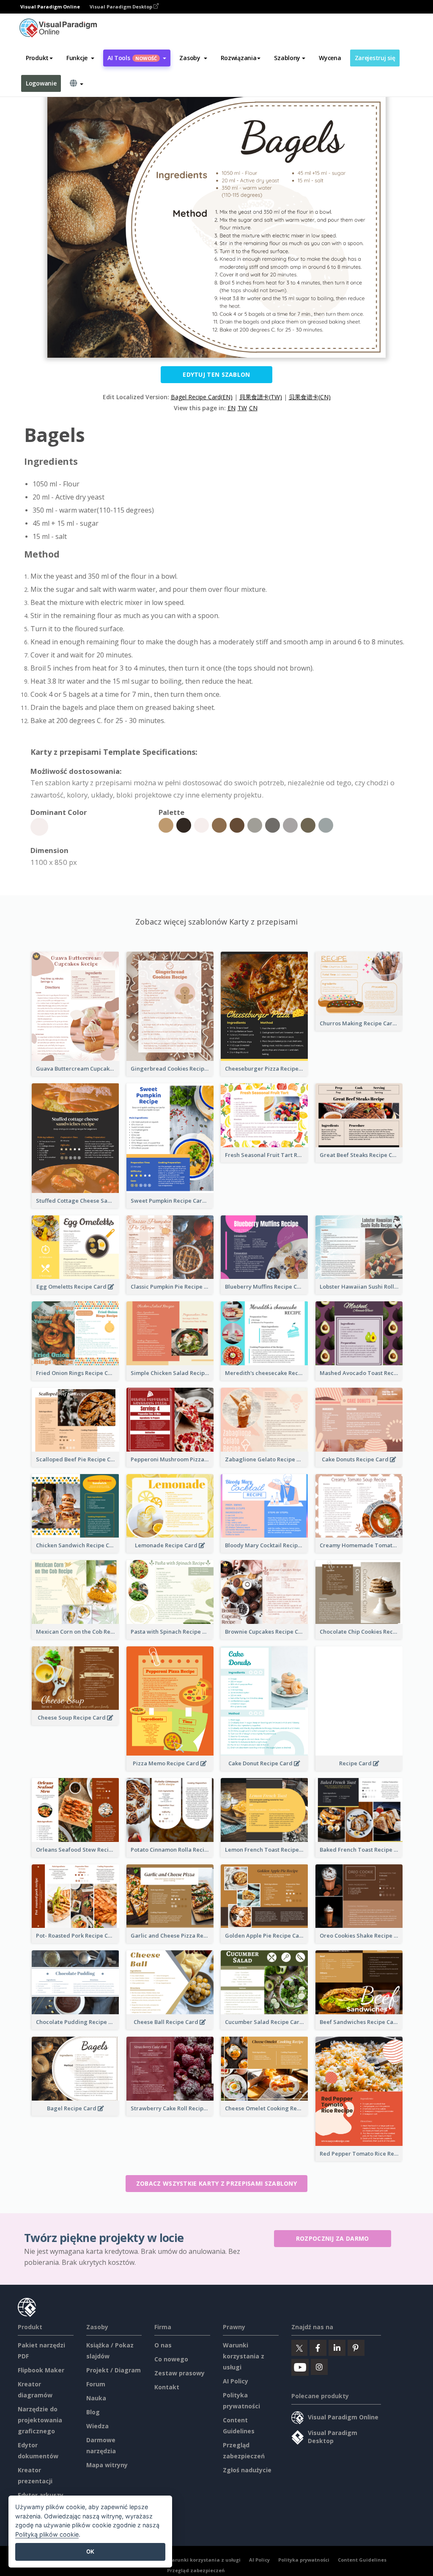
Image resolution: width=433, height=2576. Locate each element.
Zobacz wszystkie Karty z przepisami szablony (216, 2183)
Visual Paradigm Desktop (122, 7)
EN (232, 408)
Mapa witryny (107, 2465)
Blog (93, 2412)
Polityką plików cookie (47, 2534)
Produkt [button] (37, 58)
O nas (163, 2345)
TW (242, 408)
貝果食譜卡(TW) (261, 397)
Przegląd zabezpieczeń (196, 2570)
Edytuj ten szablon (216, 374)
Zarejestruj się (375, 58)
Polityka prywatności (304, 2560)
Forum (96, 2384)
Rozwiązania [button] (239, 58)
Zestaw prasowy (180, 2373)
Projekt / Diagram (114, 2370)
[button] (80, 58)
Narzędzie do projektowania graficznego (40, 2420)
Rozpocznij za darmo (333, 2238)
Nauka (96, 2398)
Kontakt (167, 2387)
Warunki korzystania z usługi (244, 2356)
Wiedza (97, 2426)
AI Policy (236, 2381)
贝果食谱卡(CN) (310, 397)
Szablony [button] (287, 58)
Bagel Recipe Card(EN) (202, 397)
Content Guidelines (362, 2560)
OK (90, 2551)
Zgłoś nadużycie (247, 2470)
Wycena (330, 58)
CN (253, 408)
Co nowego (171, 2359)
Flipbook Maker (41, 2370)
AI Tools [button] (132, 58)
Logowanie (41, 83)
